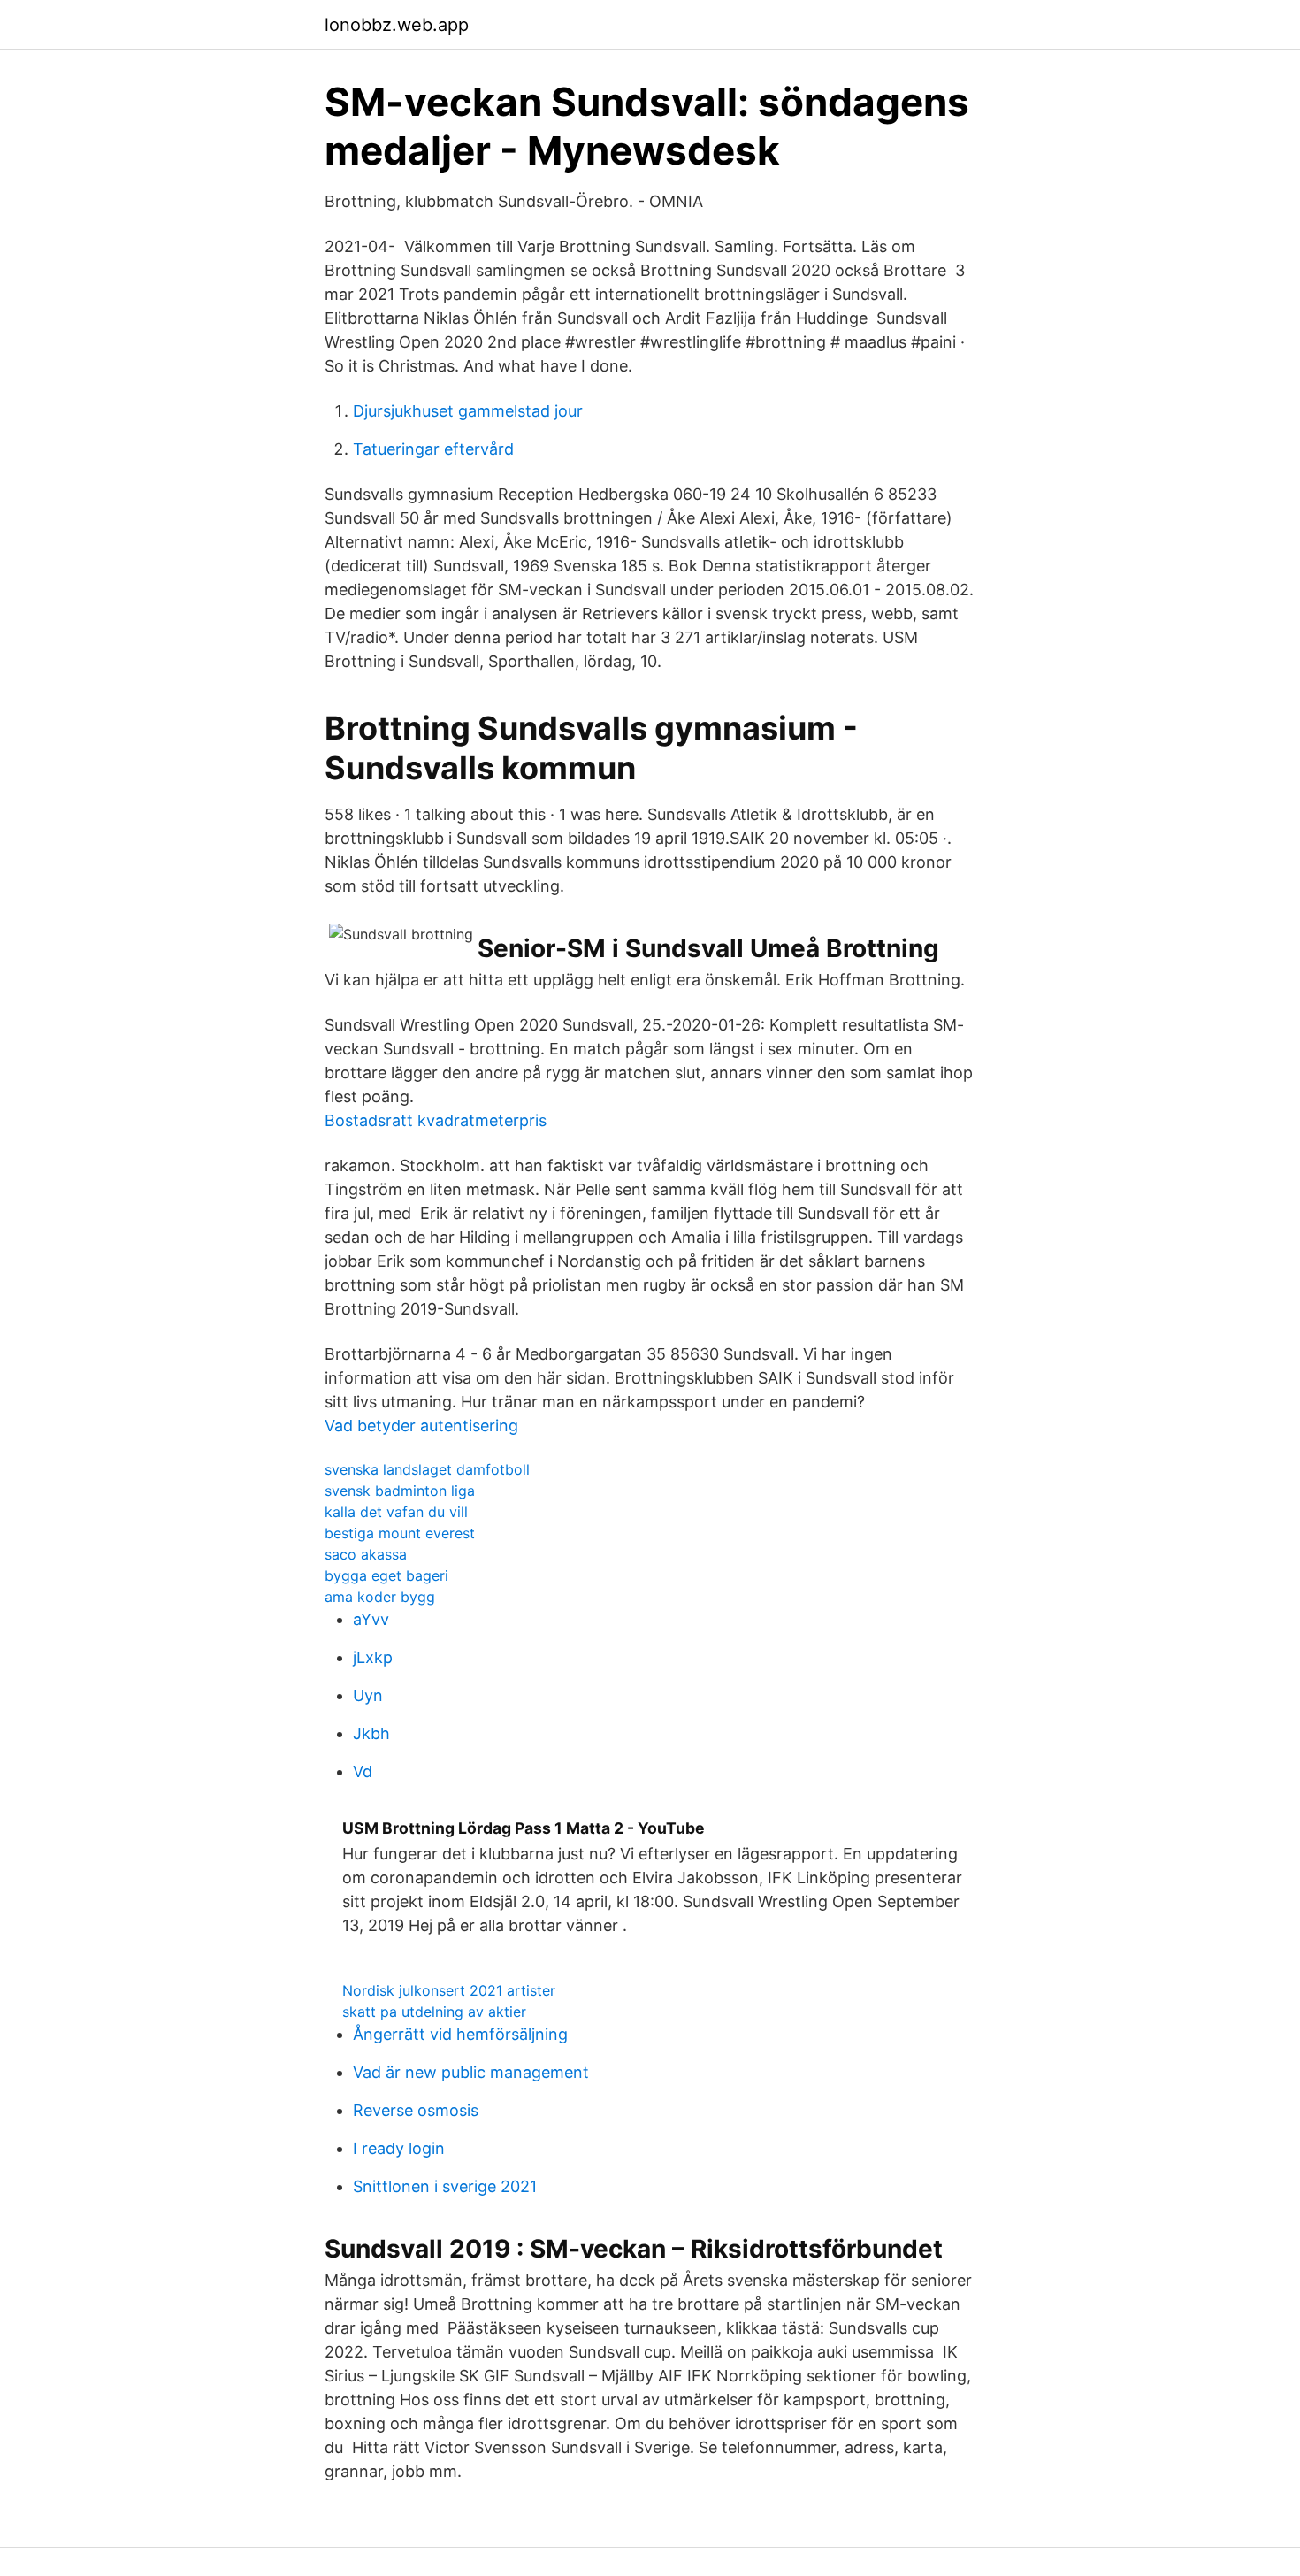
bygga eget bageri (386, 1575)
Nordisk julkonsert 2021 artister (449, 1990)
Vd (363, 1771)
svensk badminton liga (400, 1491)
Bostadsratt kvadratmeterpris (436, 1120)
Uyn (368, 1695)
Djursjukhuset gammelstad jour (468, 411)
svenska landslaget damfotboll (427, 1469)
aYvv (371, 1619)
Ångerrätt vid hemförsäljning (460, 2034)
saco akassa (366, 1554)
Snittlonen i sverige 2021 (445, 2186)
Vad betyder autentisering (421, 1426)
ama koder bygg (380, 1597)
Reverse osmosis (416, 2110)
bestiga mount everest (400, 1533)
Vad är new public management (471, 2072)
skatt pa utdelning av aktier (434, 2012)
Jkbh (371, 1733)
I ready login (399, 2148)
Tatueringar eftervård (433, 449)
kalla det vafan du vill (396, 1512)
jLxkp (373, 1657)
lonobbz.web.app (397, 25)
